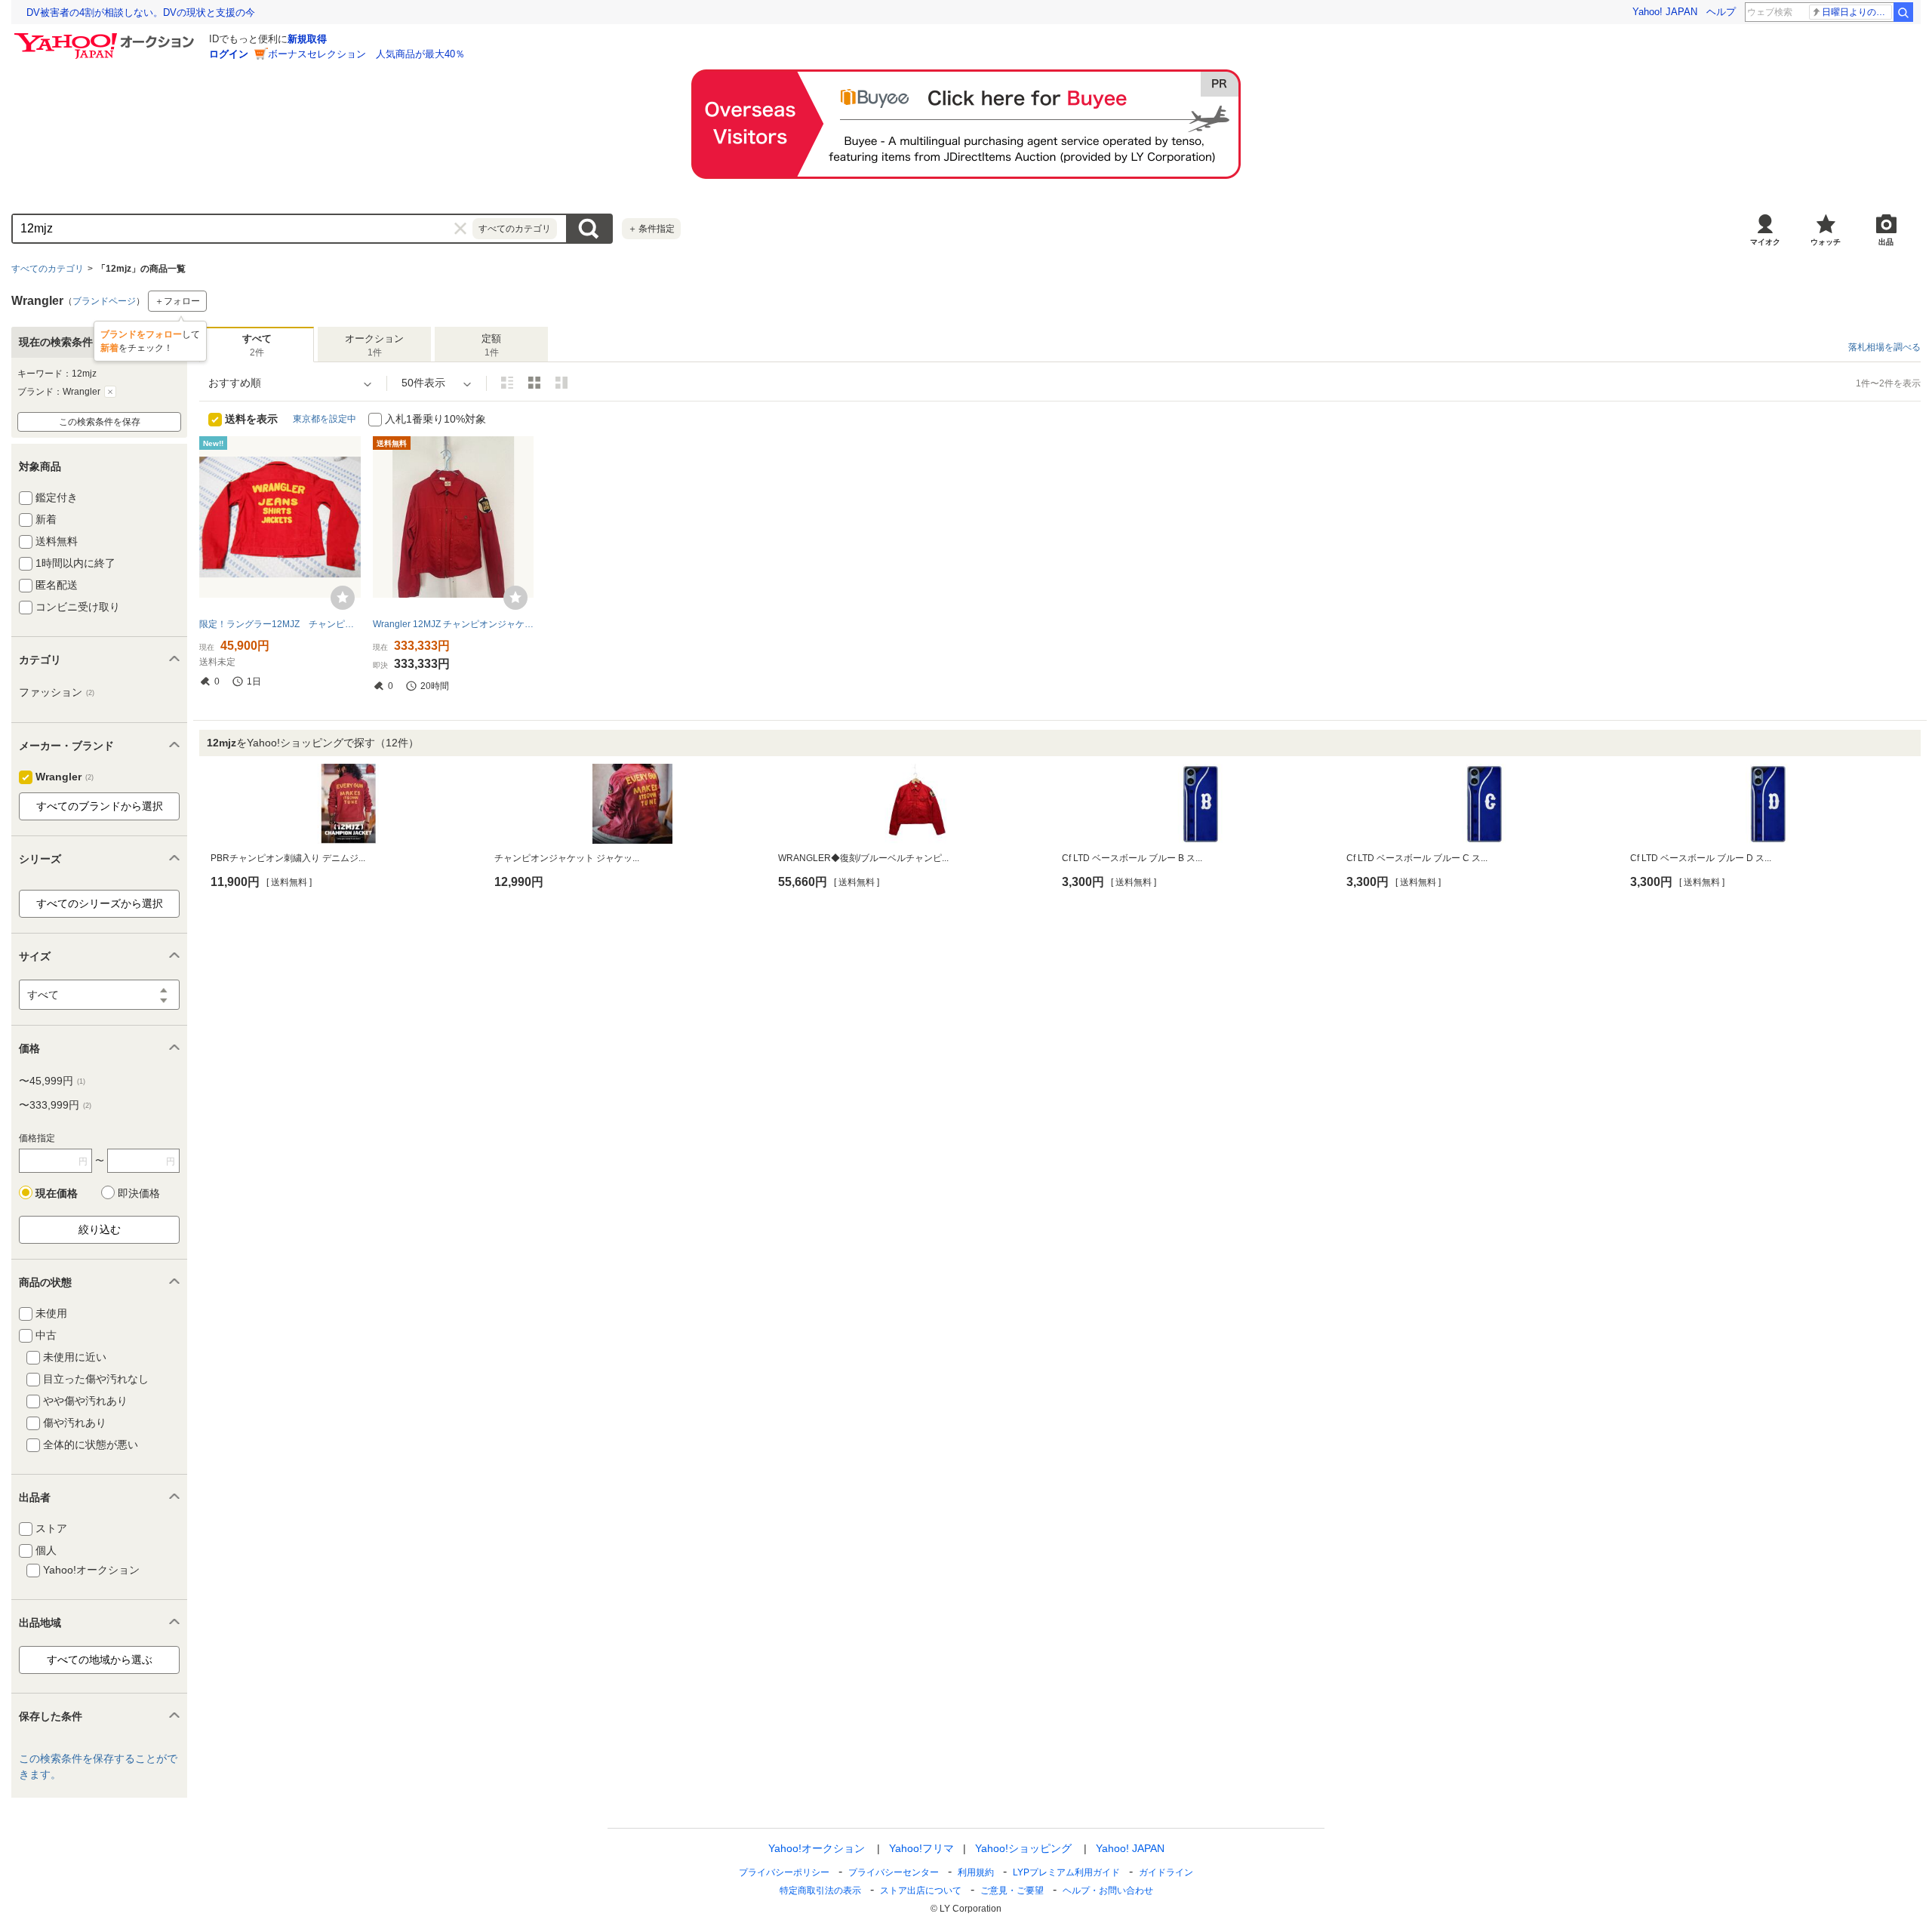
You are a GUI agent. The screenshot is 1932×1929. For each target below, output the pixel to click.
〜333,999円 (55, 1105)
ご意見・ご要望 (1012, 1891)
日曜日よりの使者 (1857, 12)
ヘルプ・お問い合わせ (1108, 1891)
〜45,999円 (52, 1081)
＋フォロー (177, 301)
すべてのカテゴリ (48, 269)
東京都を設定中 (325, 419)
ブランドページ (104, 301)
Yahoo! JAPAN (1665, 12)
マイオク (1765, 242)
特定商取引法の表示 (820, 1891)
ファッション (57, 692)
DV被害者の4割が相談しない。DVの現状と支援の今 (141, 12)
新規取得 (307, 39)
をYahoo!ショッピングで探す (313, 743)
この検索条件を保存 (100, 422)
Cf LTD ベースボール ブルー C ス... (1417, 858)
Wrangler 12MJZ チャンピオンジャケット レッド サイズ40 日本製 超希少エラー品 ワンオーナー (454, 624)
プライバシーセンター (894, 1872)
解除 (110, 392)
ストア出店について (921, 1891)
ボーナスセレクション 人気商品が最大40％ (366, 54)
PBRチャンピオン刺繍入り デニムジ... (288, 858)
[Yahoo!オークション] (106, 37)
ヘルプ (1721, 12)
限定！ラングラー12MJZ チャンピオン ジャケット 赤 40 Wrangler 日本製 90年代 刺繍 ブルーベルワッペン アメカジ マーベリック (280, 624)
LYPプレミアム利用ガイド (1066, 1872)
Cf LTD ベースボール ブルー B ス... (1132, 858)
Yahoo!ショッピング (1023, 1848)
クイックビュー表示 (561, 383)
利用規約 (976, 1872)
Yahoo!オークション (817, 1848)
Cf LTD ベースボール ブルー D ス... (1701, 858)
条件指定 (651, 229)
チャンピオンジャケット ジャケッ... (567, 858)
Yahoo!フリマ (921, 1848)
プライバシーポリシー (784, 1872)
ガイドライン (1166, 1872)
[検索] (1903, 12)
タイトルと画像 (507, 383)
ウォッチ (1826, 242)
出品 (1886, 242)
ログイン (229, 54)
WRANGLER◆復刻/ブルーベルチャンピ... (863, 858)
